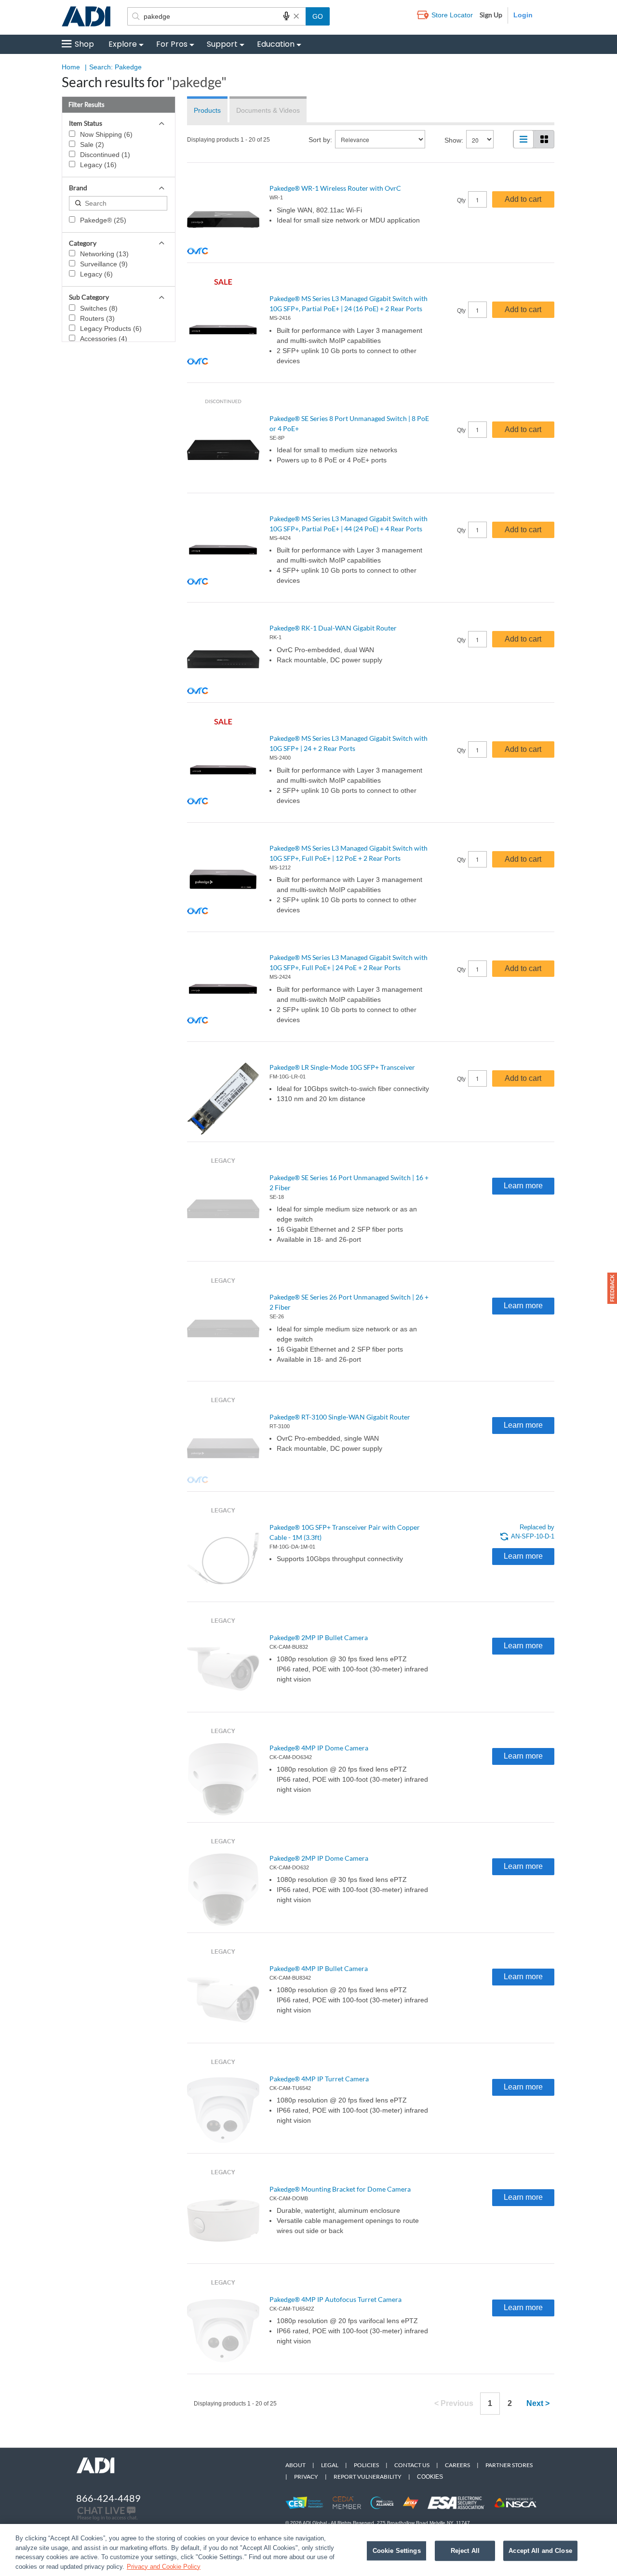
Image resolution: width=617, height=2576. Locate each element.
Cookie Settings (397, 2551)
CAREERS (457, 2465)
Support (222, 44)
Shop (84, 44)
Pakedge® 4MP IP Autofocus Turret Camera (335, 2299)
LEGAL (330, 2465)
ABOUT (295, 2465)
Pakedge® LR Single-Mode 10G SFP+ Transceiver (342, 1067)
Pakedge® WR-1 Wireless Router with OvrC (335, 188)
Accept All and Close (540, 2551)
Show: (454, 140)
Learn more (523, 1186)
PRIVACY (306, 2477)
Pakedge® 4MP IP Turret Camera (319, 2079)
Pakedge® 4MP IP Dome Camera (319, 1748)
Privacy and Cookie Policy (164, 2566)
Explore (123, 44)
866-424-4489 (108, 2498)
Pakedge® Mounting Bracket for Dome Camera (340, 2189)
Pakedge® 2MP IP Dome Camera (319, 1858)
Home (71, 67)
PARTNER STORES (509, 2465)
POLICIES (366, 2465)
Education (276, 44)
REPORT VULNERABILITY (368, 2477)
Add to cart (523, 199)
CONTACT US (412, 2465)
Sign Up (491, 15)
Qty (461, 200)
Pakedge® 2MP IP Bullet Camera (319, 1637)
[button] (612, 1288)
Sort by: (320, 140)
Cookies (430, 2477)
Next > (538, 2403)
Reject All (465, 2551)
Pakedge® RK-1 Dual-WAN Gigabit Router (333, 628)
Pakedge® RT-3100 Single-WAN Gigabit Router (340, 1417)
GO (318, 16)
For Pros (172, 44)
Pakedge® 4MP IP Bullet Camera (319, 1968)
